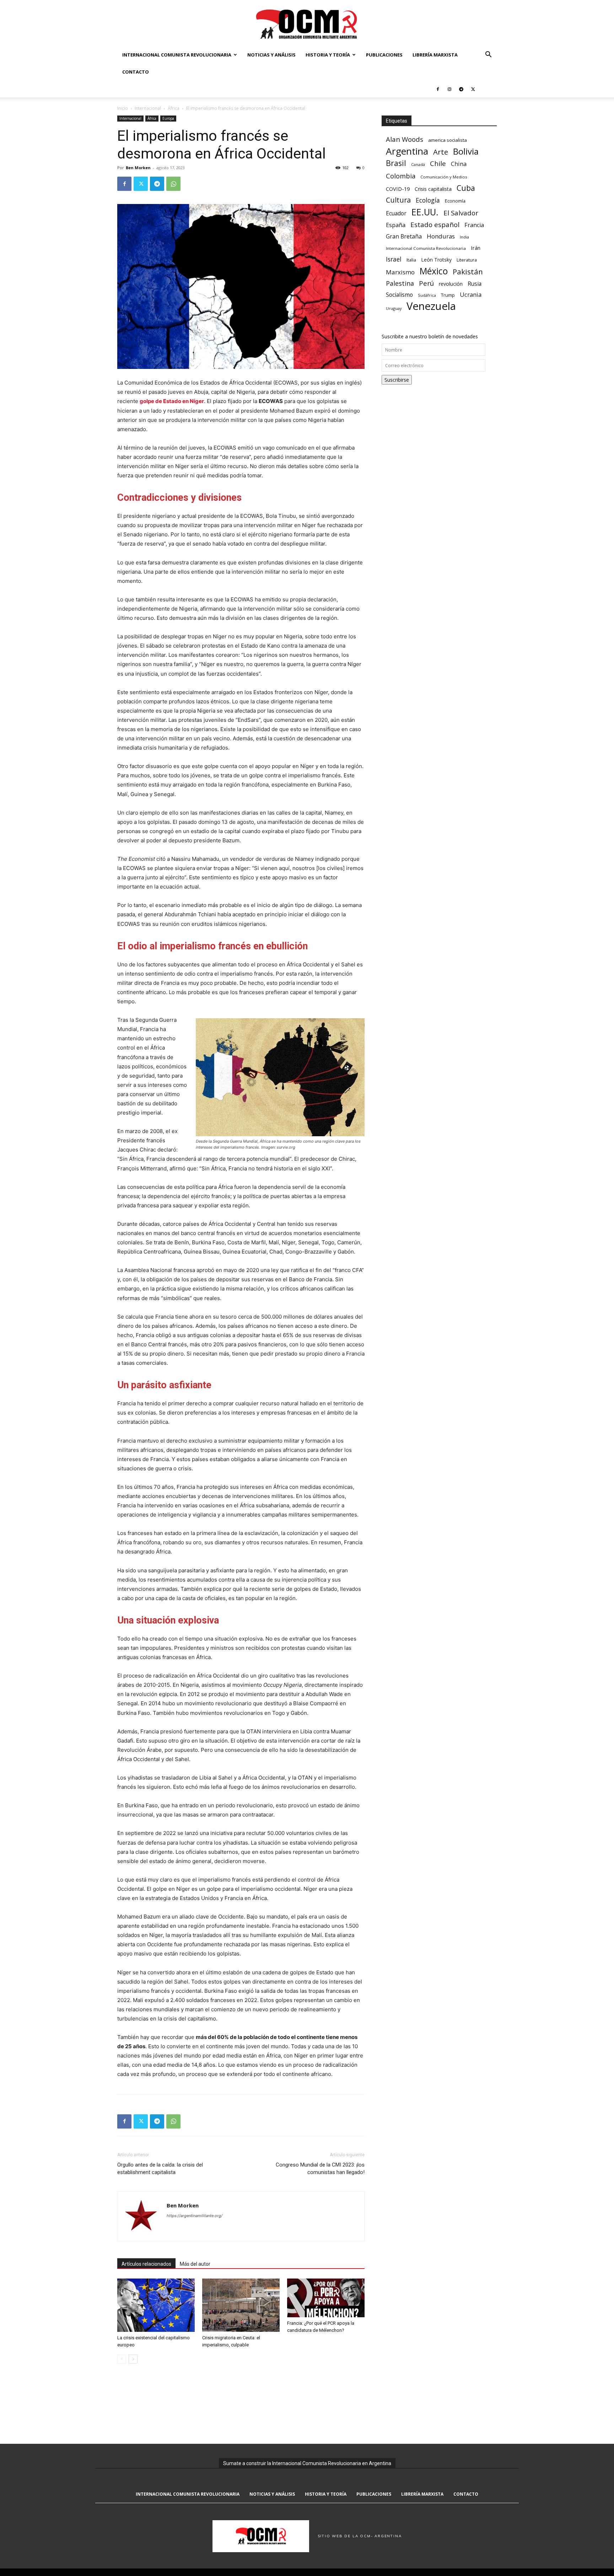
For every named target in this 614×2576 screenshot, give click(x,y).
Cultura (398, 200)
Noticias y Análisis (271, 55)
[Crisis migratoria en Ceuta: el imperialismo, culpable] (241, 2305)
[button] (488, 55)
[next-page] (133, 2359)
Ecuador (396, 213)
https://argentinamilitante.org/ (195, 2216)
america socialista (448, 140)
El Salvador (461, 213)
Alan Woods (405, 139)
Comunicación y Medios (444, 177)
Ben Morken (138, 168)
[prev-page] (122, 2359)
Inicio (123, 108)
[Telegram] (461, 89)
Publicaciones (384, 55)
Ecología (428, 200)
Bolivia (466, 151)
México (434, 271)
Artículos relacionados (146, 2264)
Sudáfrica (427, 295)
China (459, 164)
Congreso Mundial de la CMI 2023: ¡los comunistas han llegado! (320, 2169)
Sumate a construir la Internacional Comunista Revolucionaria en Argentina (307, 2463)
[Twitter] (473, 89)
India (464, 237)
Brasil (396, 163)
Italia (411, 260)
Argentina (407, 151)
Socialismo (399, 295)
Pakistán (468, 272)
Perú (426, 283)
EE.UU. (425, 212)
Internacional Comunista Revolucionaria (177, 55)
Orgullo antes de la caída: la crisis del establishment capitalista (160, 2169)
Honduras (441, 236)
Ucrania (471, 295)
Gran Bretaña (404, 237)
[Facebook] (438, 89)
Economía (455, 201)
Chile (438, 163)
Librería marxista (435, 55)
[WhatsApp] (173, 184)
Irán (476, 248)
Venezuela (431, 306)
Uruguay (394, 308)
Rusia (475, 284)
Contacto (136, 72)
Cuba (466, 188)
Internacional (148, 108)
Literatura (467, 260)
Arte (441, 152)
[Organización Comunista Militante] (307, 24)
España (396, 225)
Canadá (418, 165)
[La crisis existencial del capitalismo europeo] (156, 2305)
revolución (451, 284)
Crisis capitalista (433, 189)
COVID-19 (398, 189)
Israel (394, 259)
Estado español (435, 224)
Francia (474, 225)
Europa (168, 118)
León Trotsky (436, 260)
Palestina (400, 283)
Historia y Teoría (328, 55)
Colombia (401, 176)
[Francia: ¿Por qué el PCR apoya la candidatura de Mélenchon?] (326, 2298)
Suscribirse (397, 380)
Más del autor (195, 2264)
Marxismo (400, 272)
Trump (448, 295)
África (174, 108)
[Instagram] (449, 89)
